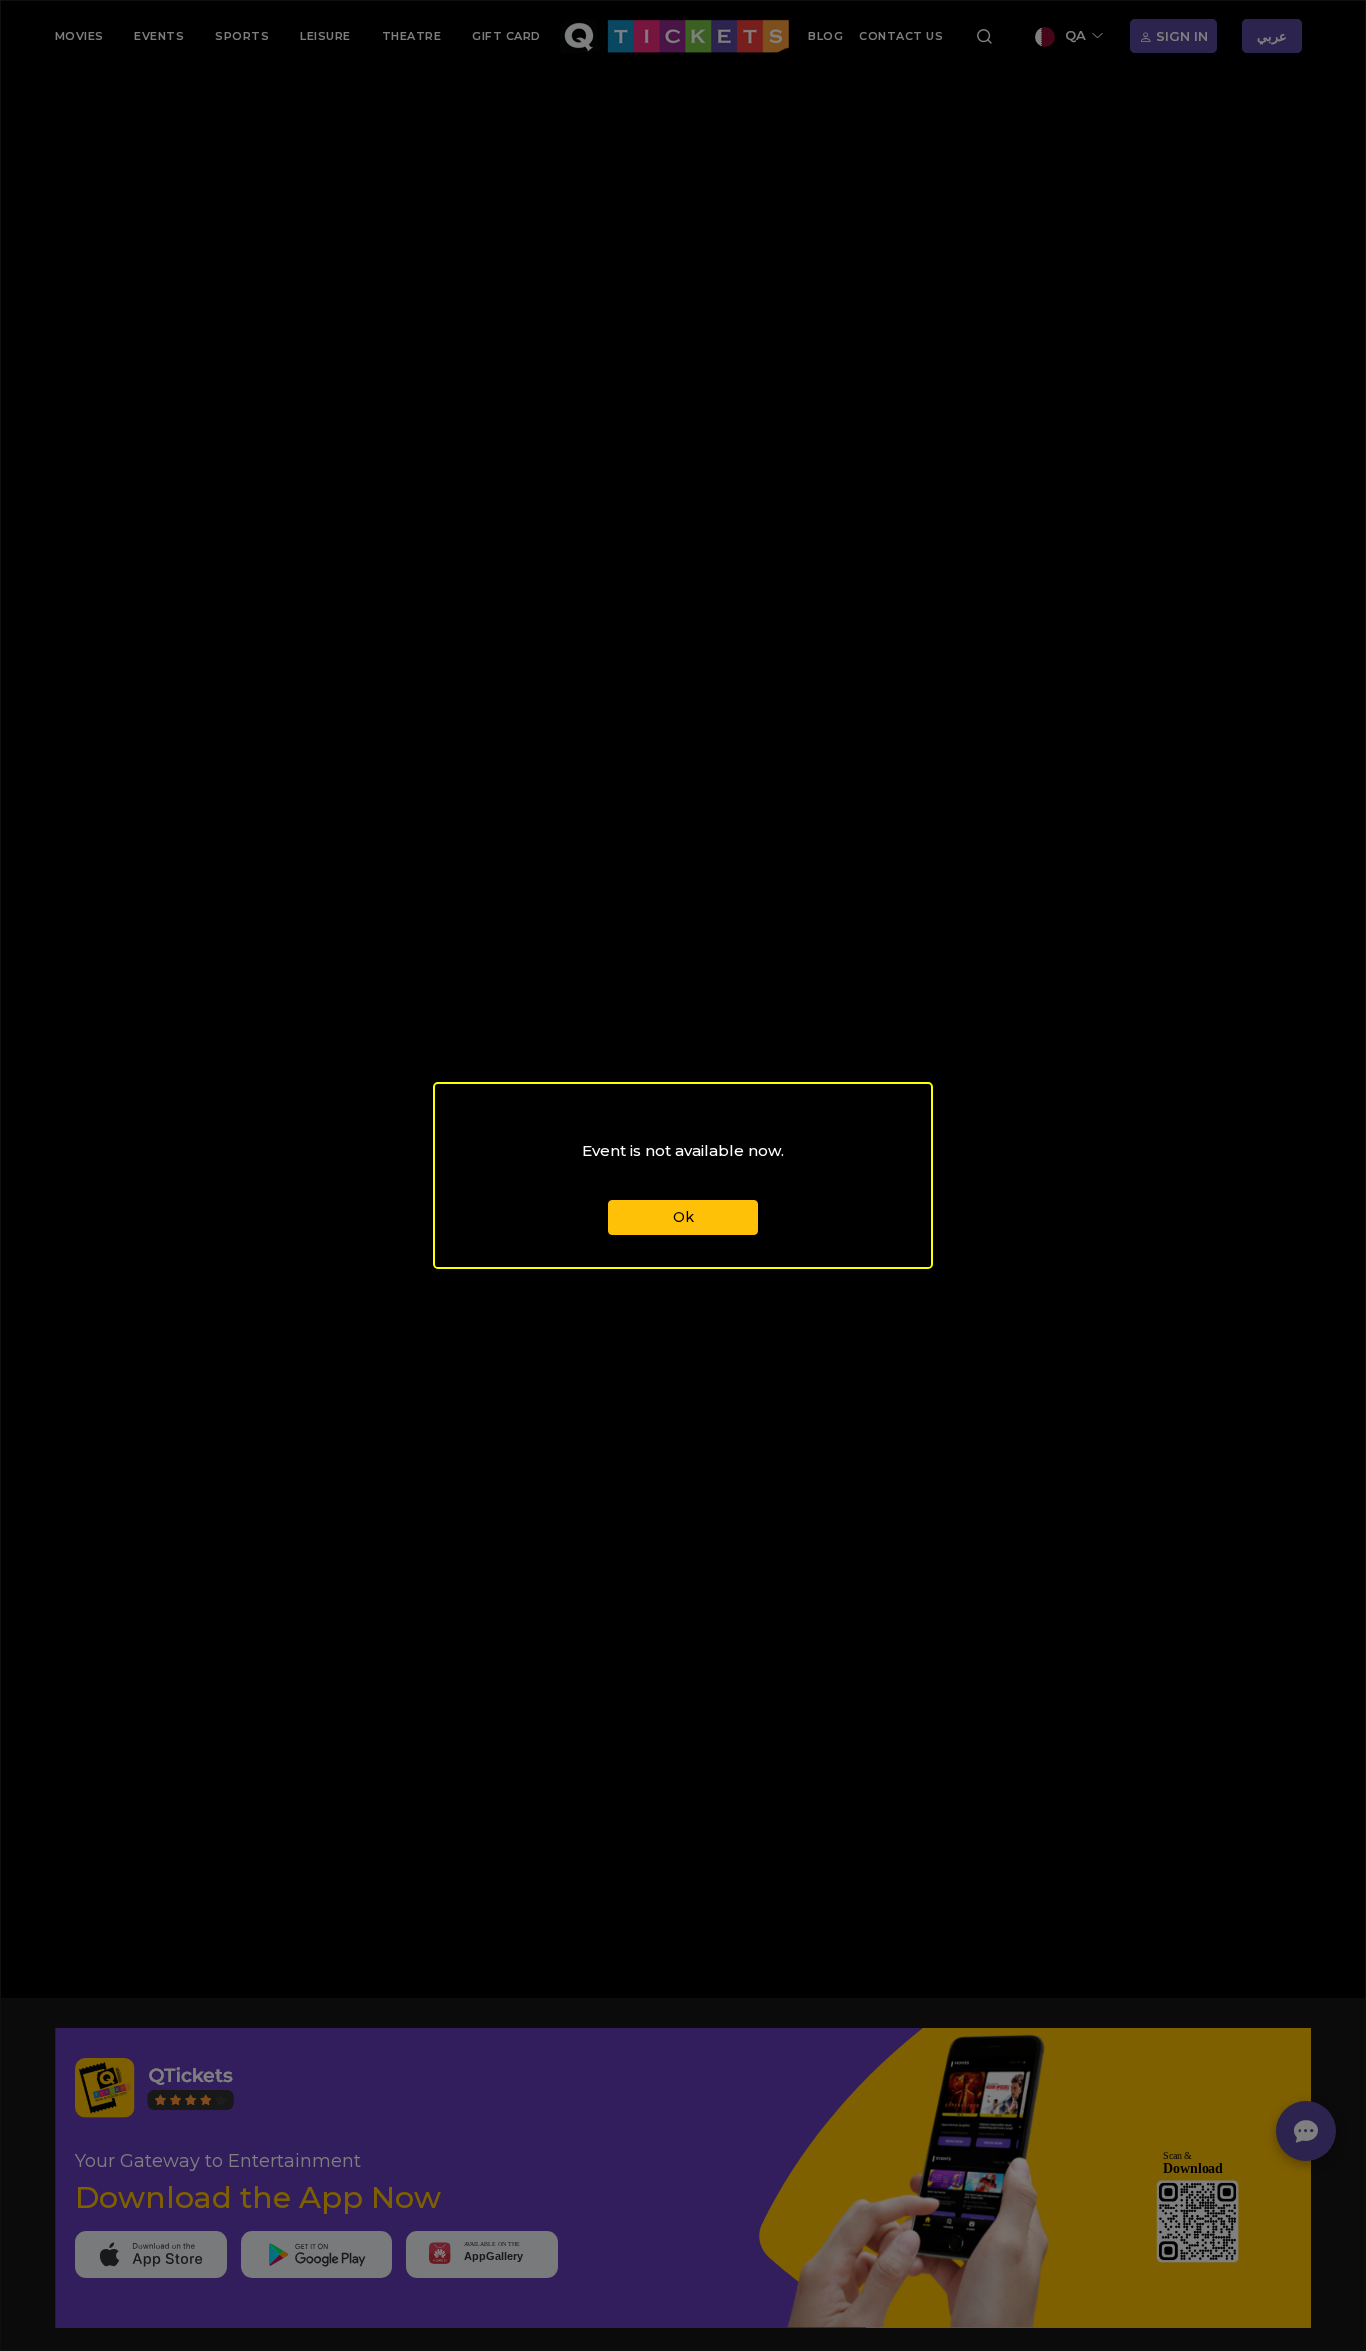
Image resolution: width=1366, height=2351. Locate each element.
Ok (683, 1217)
